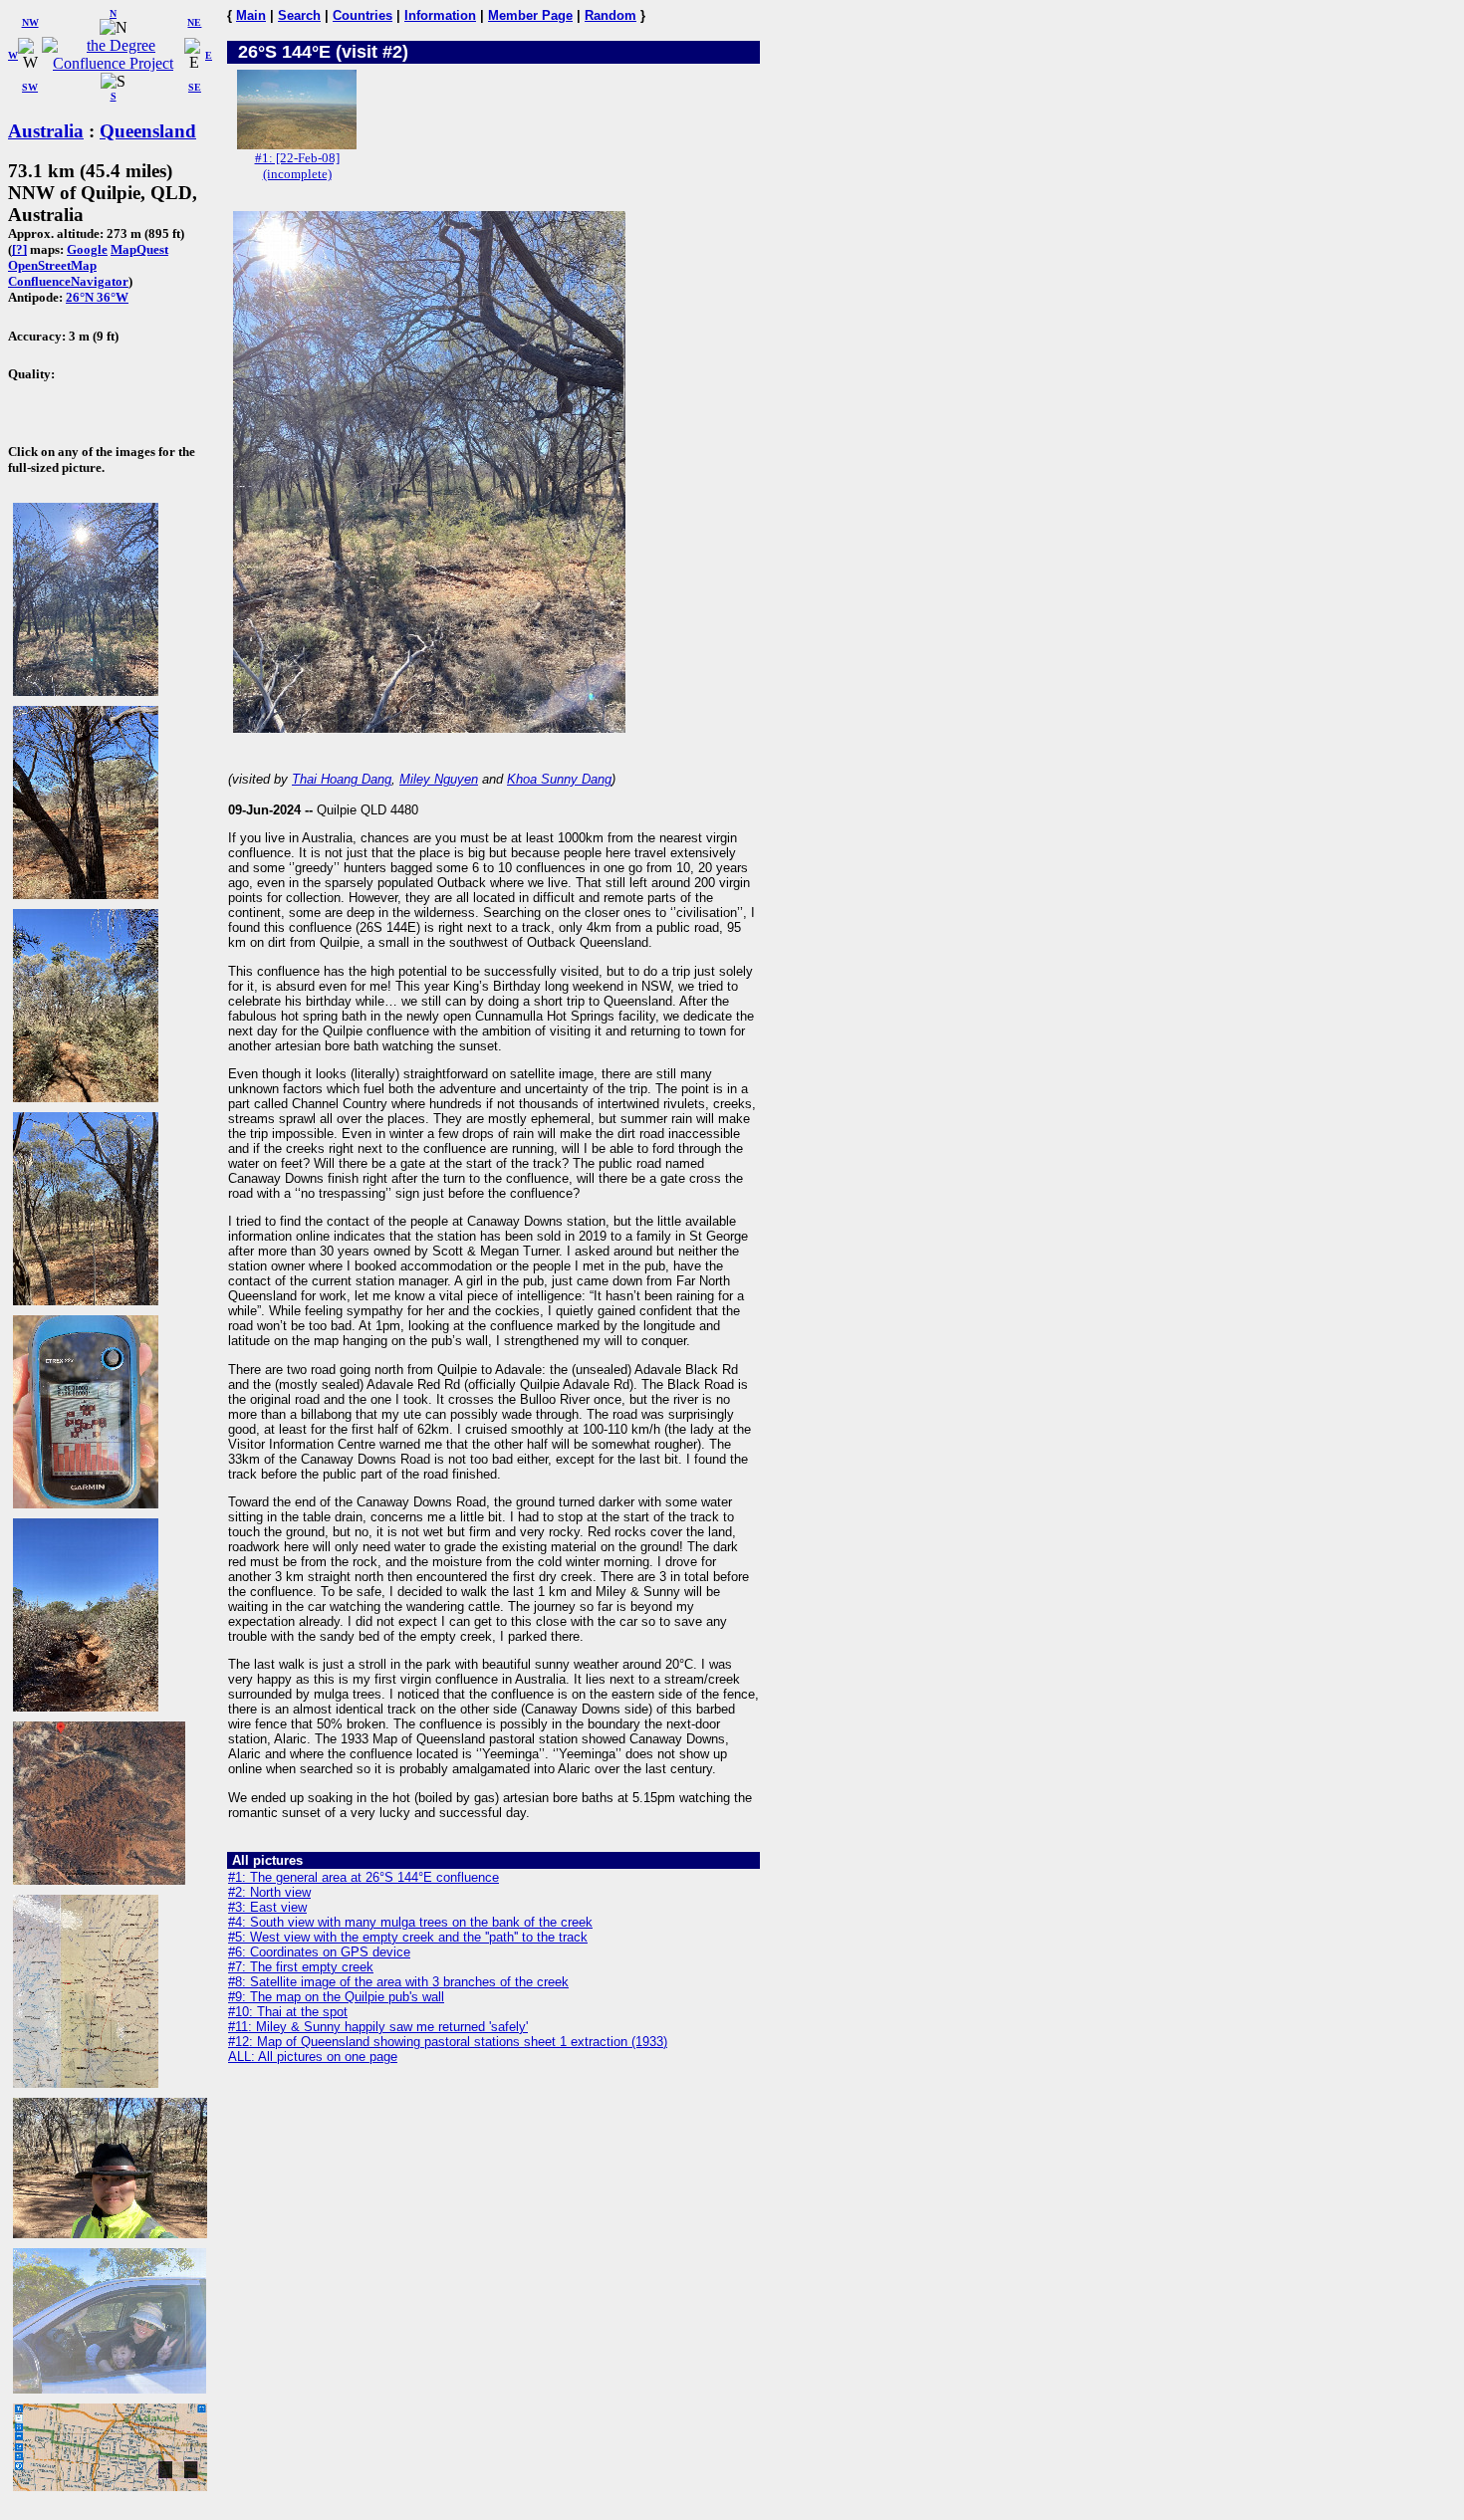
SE (195, 87)
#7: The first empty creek (301, 1967)
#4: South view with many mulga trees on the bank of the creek (410, 1922)
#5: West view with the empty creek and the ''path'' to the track (408, 1937)
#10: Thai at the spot (288, 2012)
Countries (363, 15)
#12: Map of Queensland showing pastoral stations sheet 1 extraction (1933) (448, 2042)
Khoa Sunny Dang (559, 779)
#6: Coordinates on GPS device (319, 1952)
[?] (19, 249)
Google (87, 249)
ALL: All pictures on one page (313, 2057)
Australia (46, 131)
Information (440, 15)
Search (299, 15)
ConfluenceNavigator (68, 281)
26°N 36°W (97, 297)
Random (610, 15)
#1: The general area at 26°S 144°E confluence (364, 1877)
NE (194, 22)
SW (30, 87)
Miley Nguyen (439, 779)
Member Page (530, 15)
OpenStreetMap (52, 265)
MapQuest (139, 249)
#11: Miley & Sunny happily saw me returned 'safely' (378, 2027)
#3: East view (267, 1907)
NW (30, 22)
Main (251, 15)
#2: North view (269, 1892)
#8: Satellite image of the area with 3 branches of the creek (398, 1982)
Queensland (148, 131)
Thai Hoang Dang (342, 779)
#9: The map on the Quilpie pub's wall (336, 1997)
